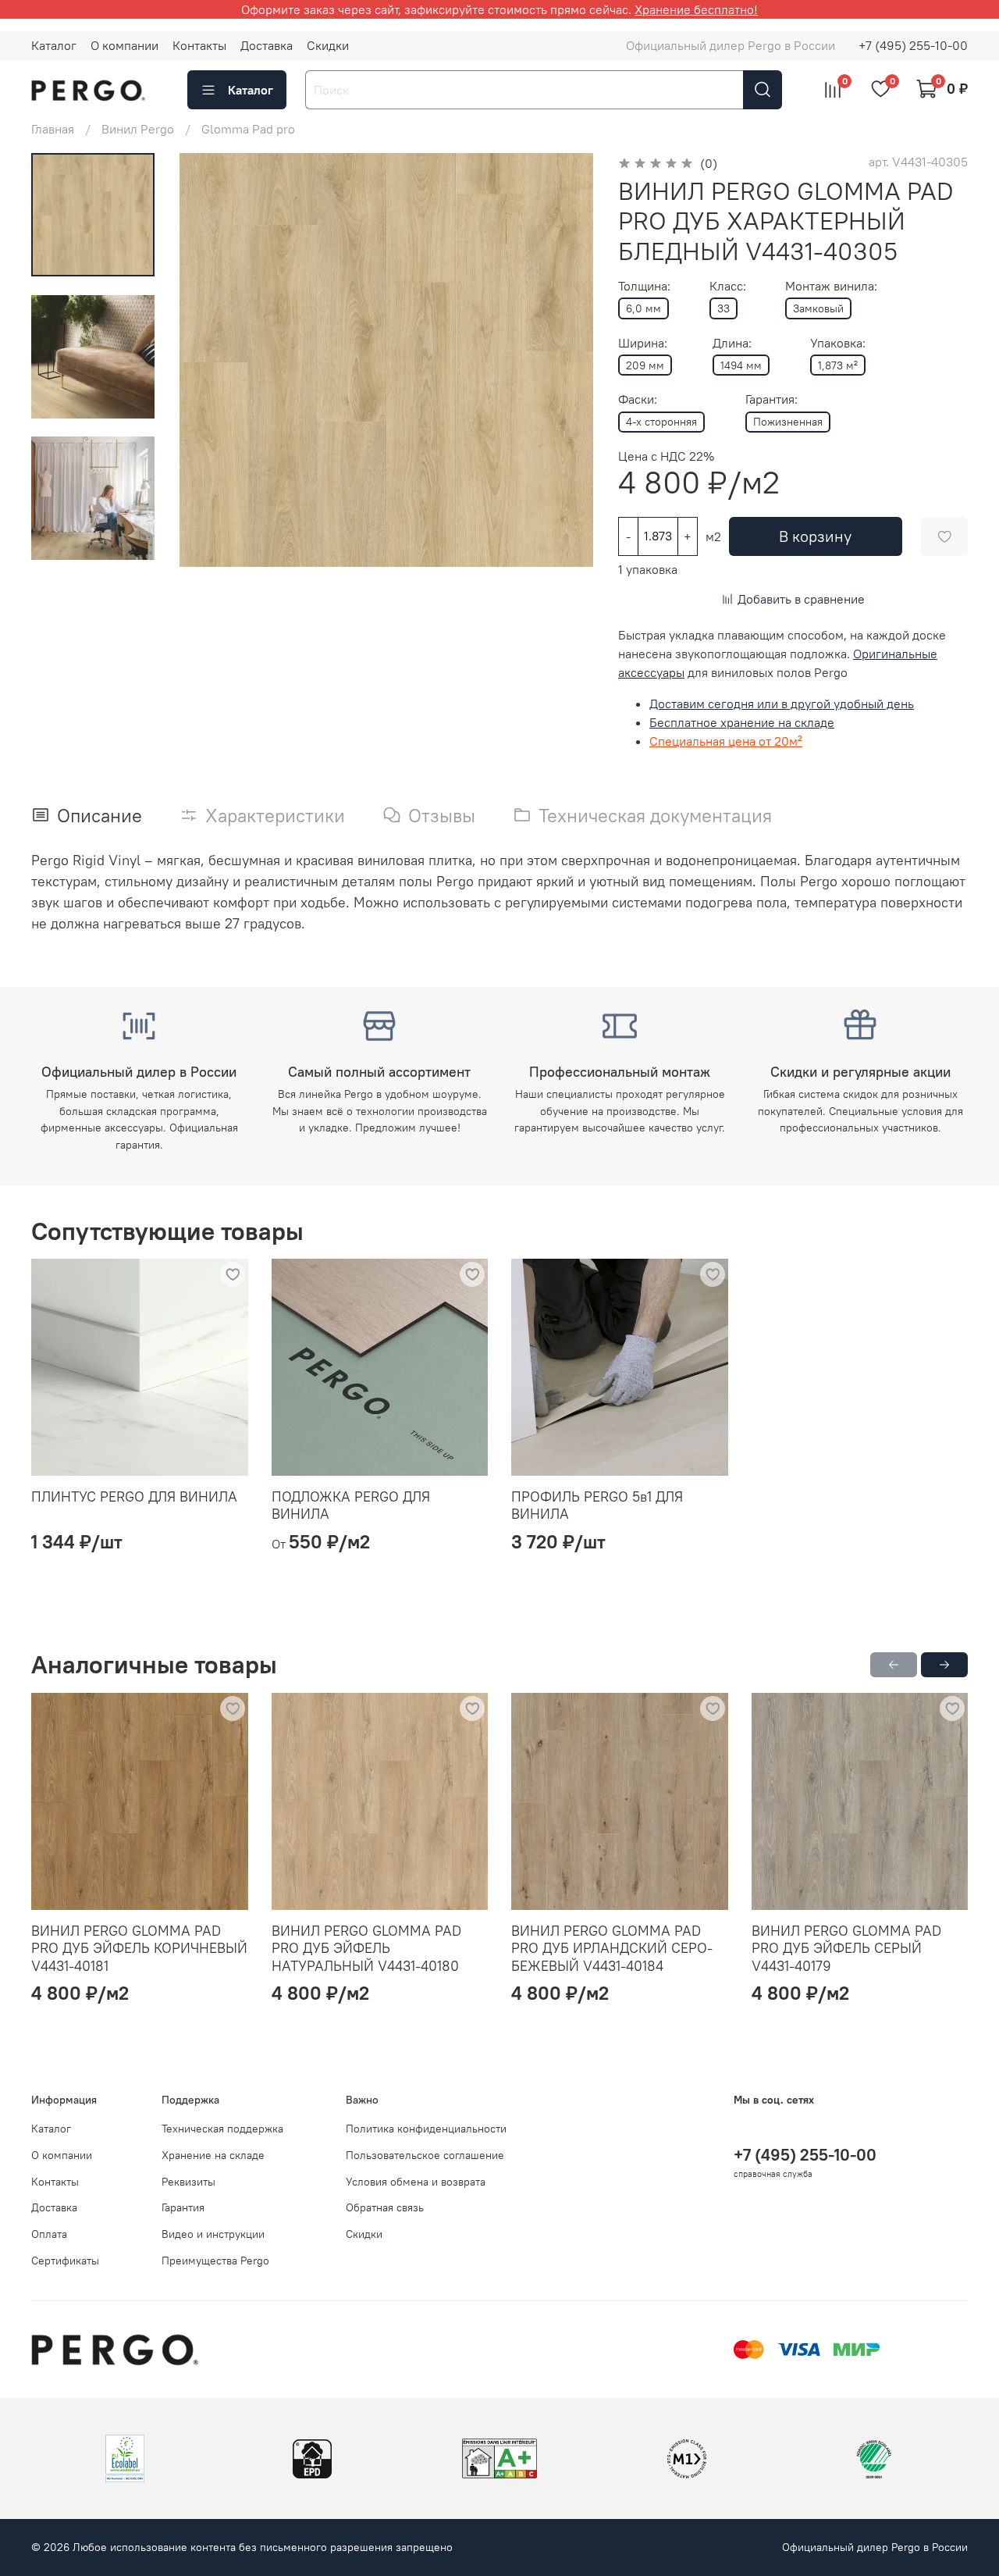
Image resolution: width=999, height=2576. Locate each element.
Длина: (732, 343)
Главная (53, 129)
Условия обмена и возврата (416, 2182)
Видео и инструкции (213, 2234)
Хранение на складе (213, 2155)
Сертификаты (65, 2261)
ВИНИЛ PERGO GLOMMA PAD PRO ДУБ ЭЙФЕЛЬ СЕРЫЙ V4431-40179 (846, 1947)
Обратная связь (385, 2207)
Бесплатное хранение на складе (742, 722)
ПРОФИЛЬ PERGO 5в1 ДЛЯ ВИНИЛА (597, 1505)
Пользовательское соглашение (425, 2155)
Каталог (54, 45)
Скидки (328, 45)
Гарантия (183, 2207)
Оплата (49, 2234)
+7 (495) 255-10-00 (913, 45)
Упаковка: (838, 343)
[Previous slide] (211, 360)
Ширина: (643, 343)
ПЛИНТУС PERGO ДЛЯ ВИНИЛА (134, 1496)
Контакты (199, 45)
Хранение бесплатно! (696, 9)
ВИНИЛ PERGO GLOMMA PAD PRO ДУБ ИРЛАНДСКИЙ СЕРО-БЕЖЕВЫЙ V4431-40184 (612, 1947)
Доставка (267, 45)
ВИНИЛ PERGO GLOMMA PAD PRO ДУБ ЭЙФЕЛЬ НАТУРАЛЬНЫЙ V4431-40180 (366, 1947)
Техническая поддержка (222, 2129)
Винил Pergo (138, 129)
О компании (124, 45)
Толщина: (644, 286)
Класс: (728, 286)
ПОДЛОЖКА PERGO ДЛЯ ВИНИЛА (351, 1505)
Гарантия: (771, 399)
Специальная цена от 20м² (726, 741)
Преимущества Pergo (215, 2261)
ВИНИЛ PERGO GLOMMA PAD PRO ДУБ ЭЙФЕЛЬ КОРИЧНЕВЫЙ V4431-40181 (139, 1947)
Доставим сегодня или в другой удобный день (782, 704)
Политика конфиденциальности (426, 2129)
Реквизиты (188, 2182)
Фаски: (638, 399)
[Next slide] (562, 360)
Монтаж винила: (831, 286)
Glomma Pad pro (248, 129)
